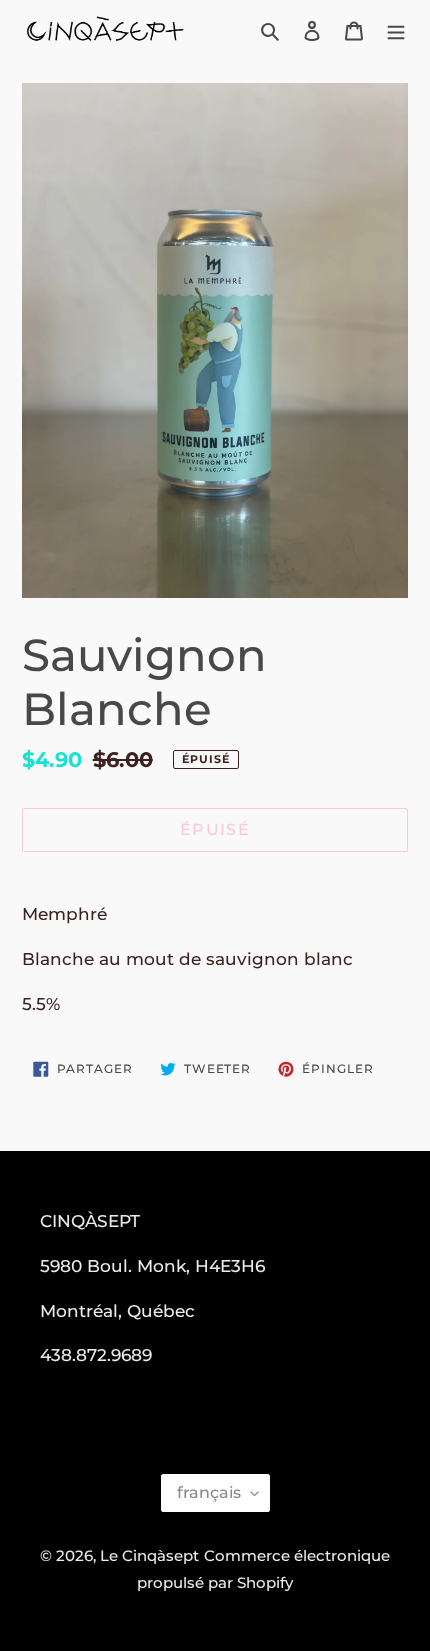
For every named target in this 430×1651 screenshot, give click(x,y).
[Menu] (396, 30)
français (209, 1492)
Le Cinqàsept (149, 1555)
